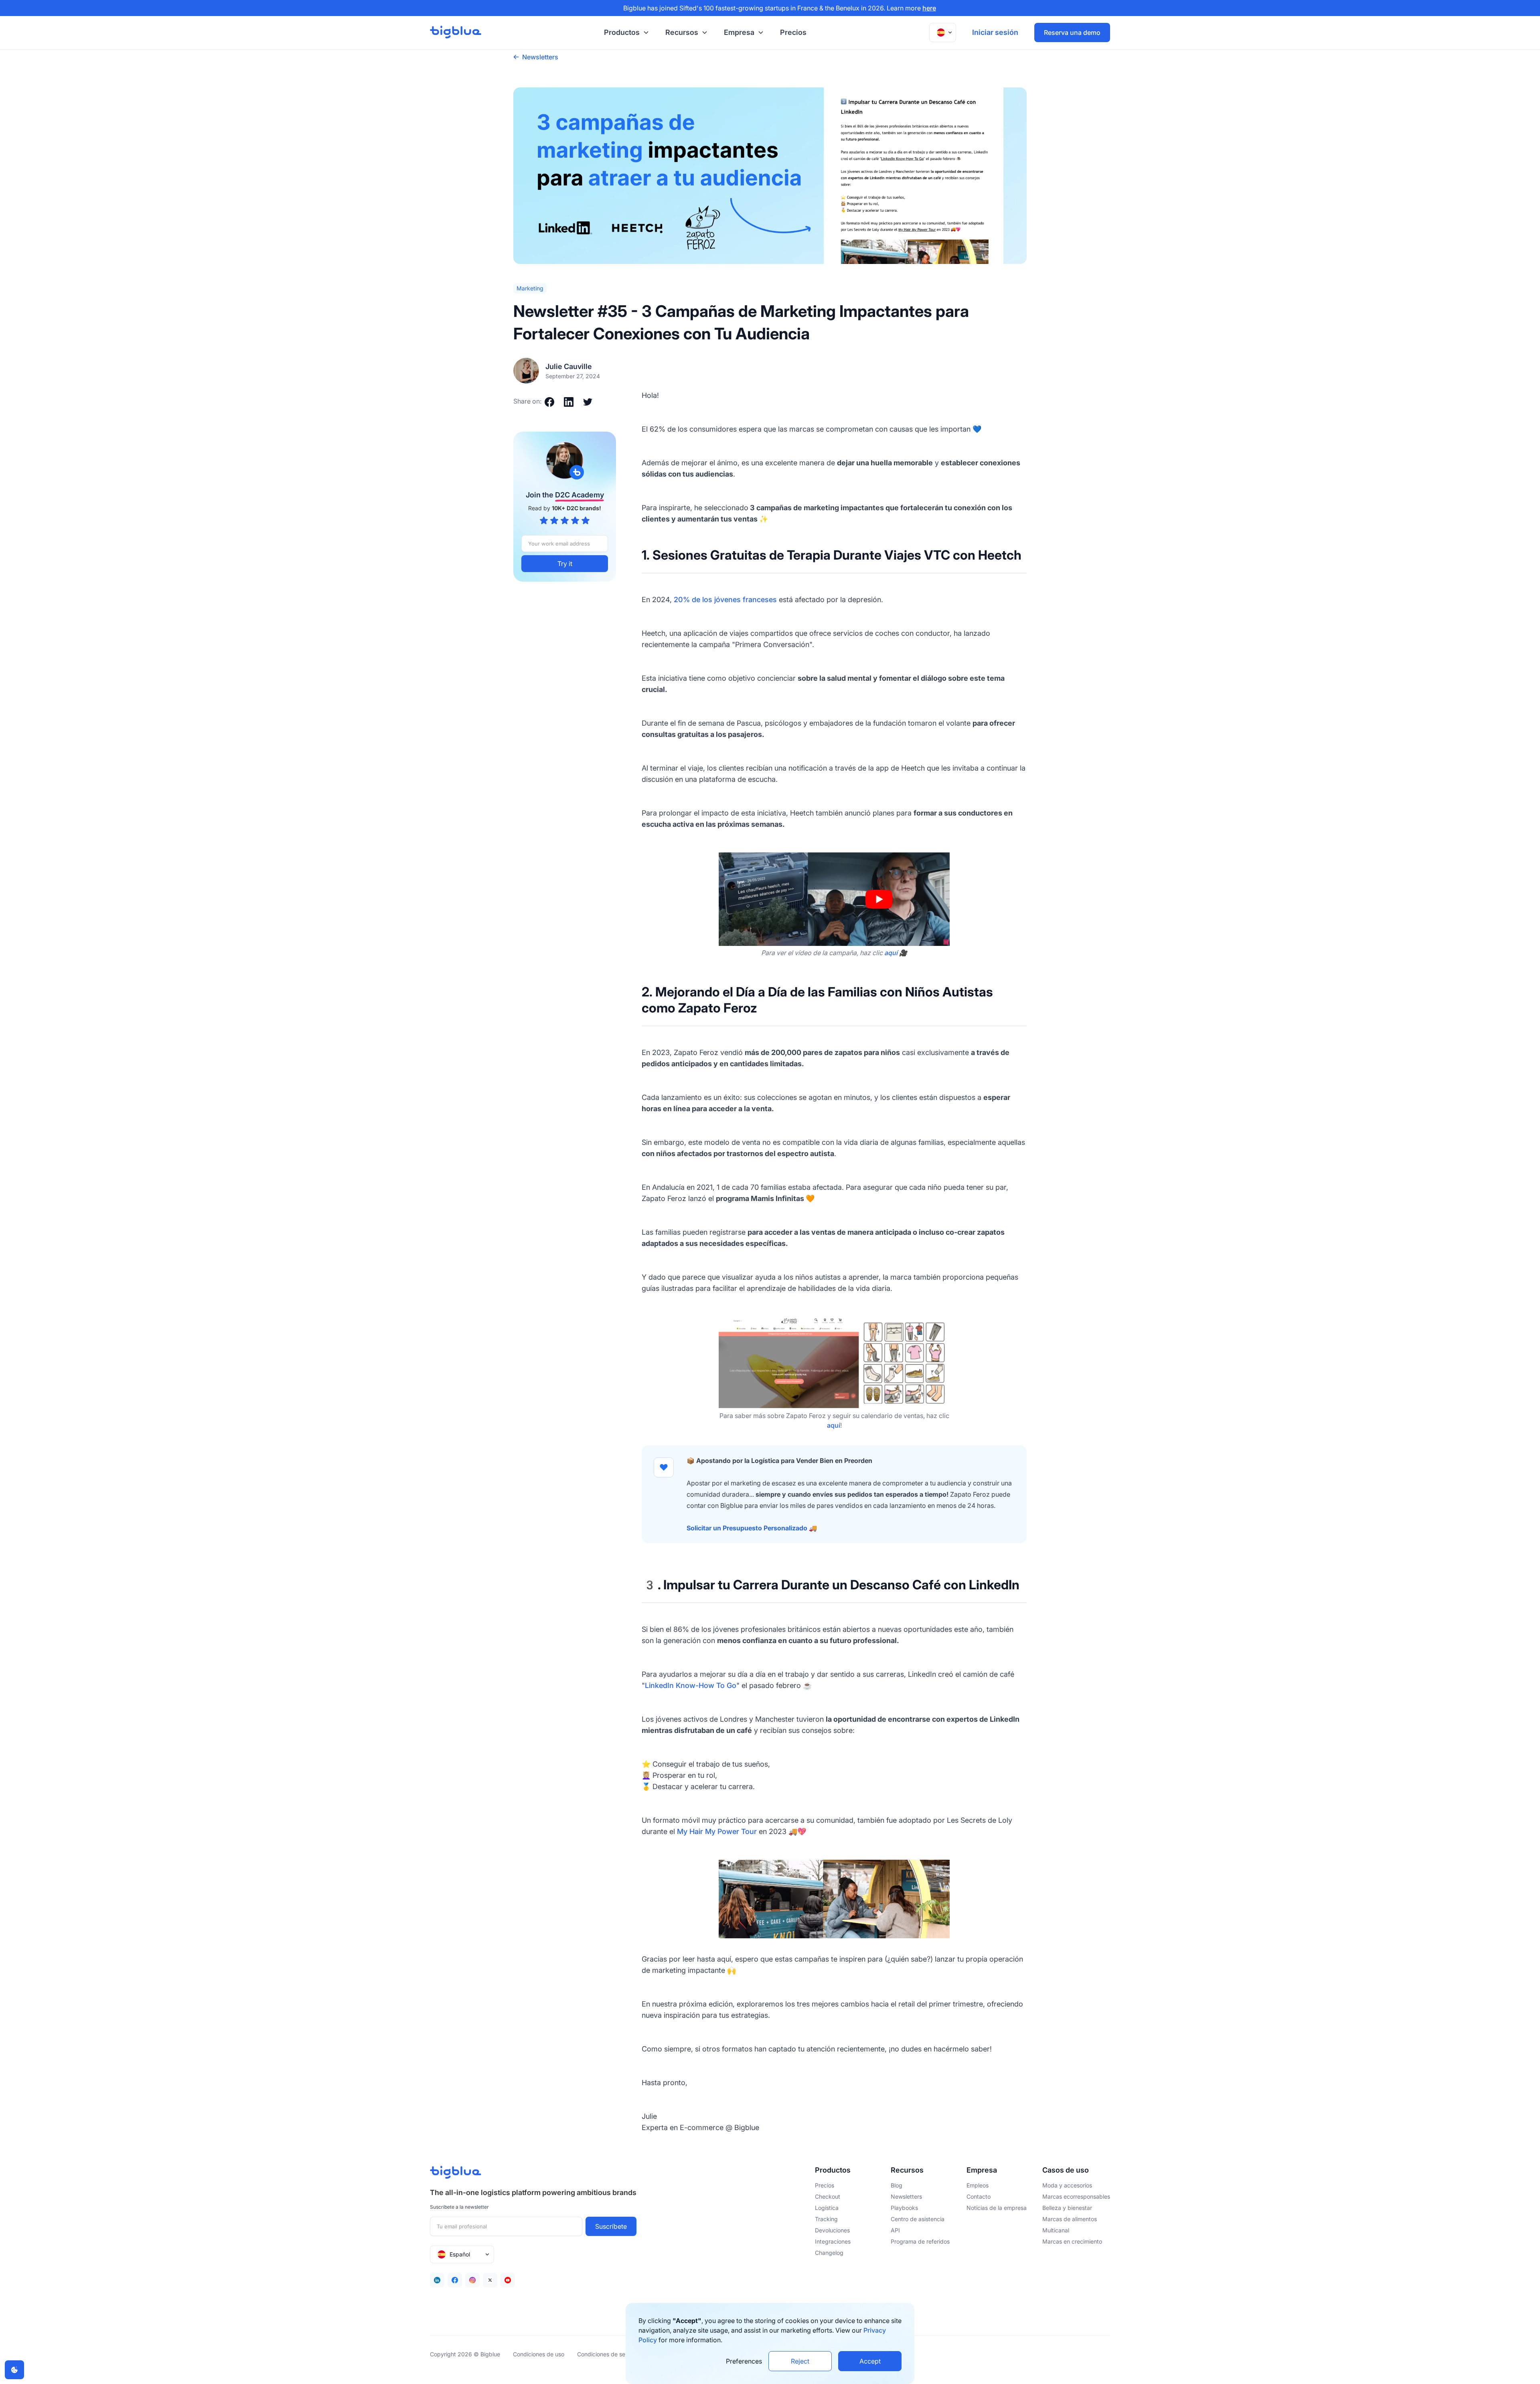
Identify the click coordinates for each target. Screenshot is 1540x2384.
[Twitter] (490, 2280)
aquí (834, 1425)
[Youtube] (508, 2280)
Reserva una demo (1072, 32)
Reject (800, 2361)
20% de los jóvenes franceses (725, 600)
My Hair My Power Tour (717, 1831)
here (929, 8)
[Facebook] (455, 2280)
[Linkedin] (437, 2280)
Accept (870, 2361)
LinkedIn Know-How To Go (691, 1685)
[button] (625, 33)
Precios (793, 32)
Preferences (744, 2361)
